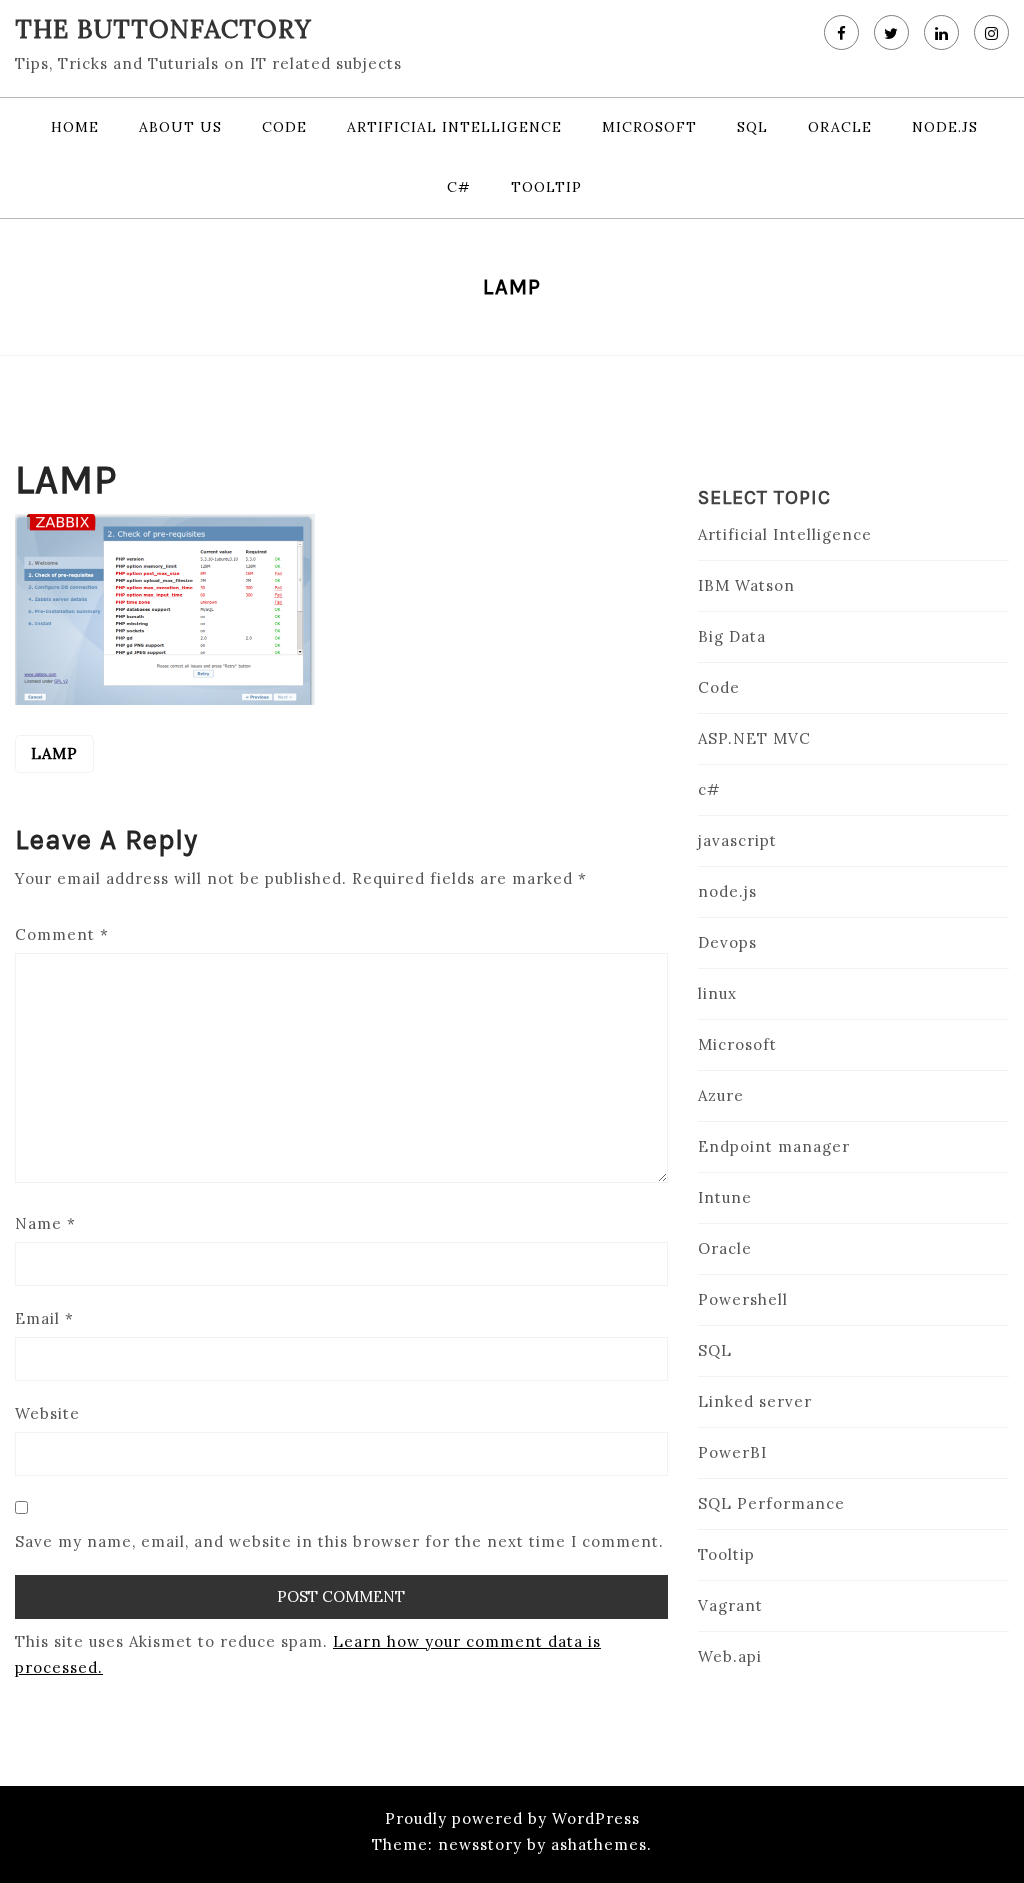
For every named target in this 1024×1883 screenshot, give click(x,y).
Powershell (743, 1299)
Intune (725, 1197)
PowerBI (732, 1452)
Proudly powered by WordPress (512, 1818)
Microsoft (649, 127)
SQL (752, 127)
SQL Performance (771, 1503)
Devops (727, 942)
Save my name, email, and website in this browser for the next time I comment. (339, 1541)
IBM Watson (746, 585)
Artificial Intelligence (454, 127)
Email (44, 1318)
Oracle (840, 127)
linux (717, 993)
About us (180, 127)
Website (47, 1413)
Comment (62, 934)
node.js (945, 127)
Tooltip (546, 187)
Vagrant (730, 1605)
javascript (737, 840)
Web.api (730, 1656)
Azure (721, 1095)
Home (75, 127)
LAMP (54, 753)
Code (284, 127)
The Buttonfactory (163, 29)
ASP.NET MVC (754, 738)
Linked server (755, 1401)
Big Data (732, 636)
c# (459, 187)
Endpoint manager (774, 1146)
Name (45, 1223)
